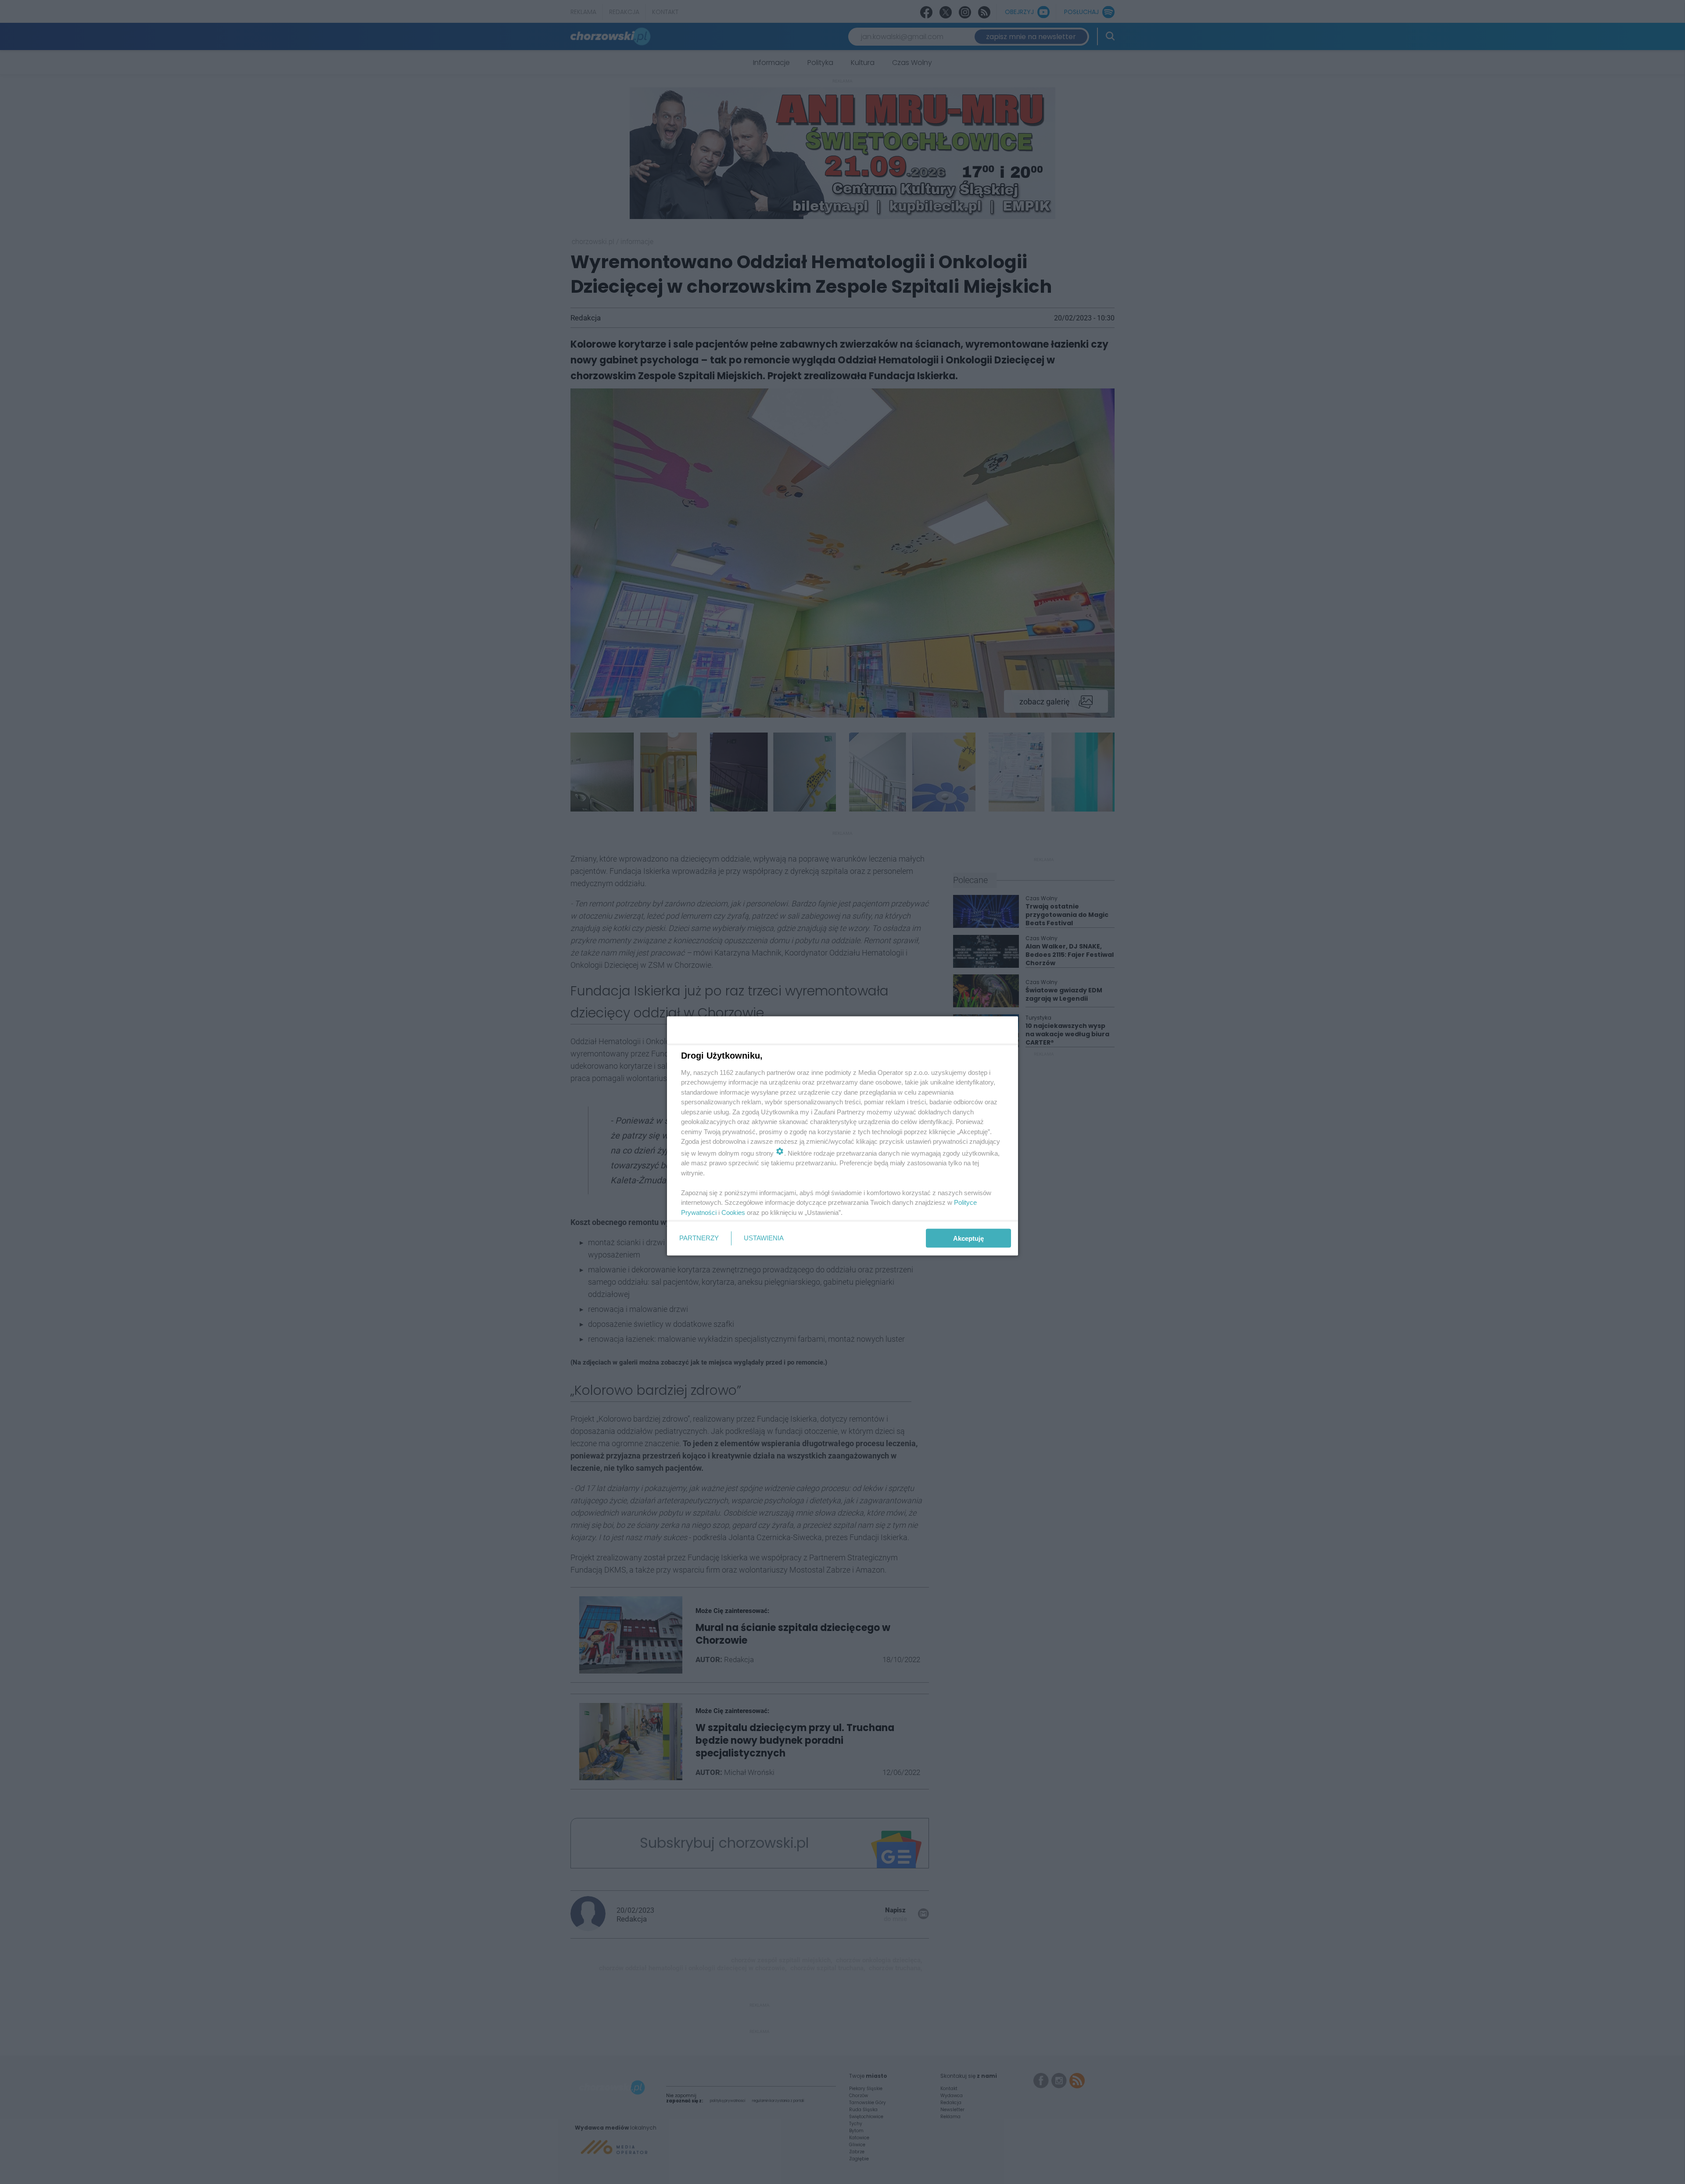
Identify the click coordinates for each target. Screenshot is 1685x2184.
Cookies (733, 1212)
